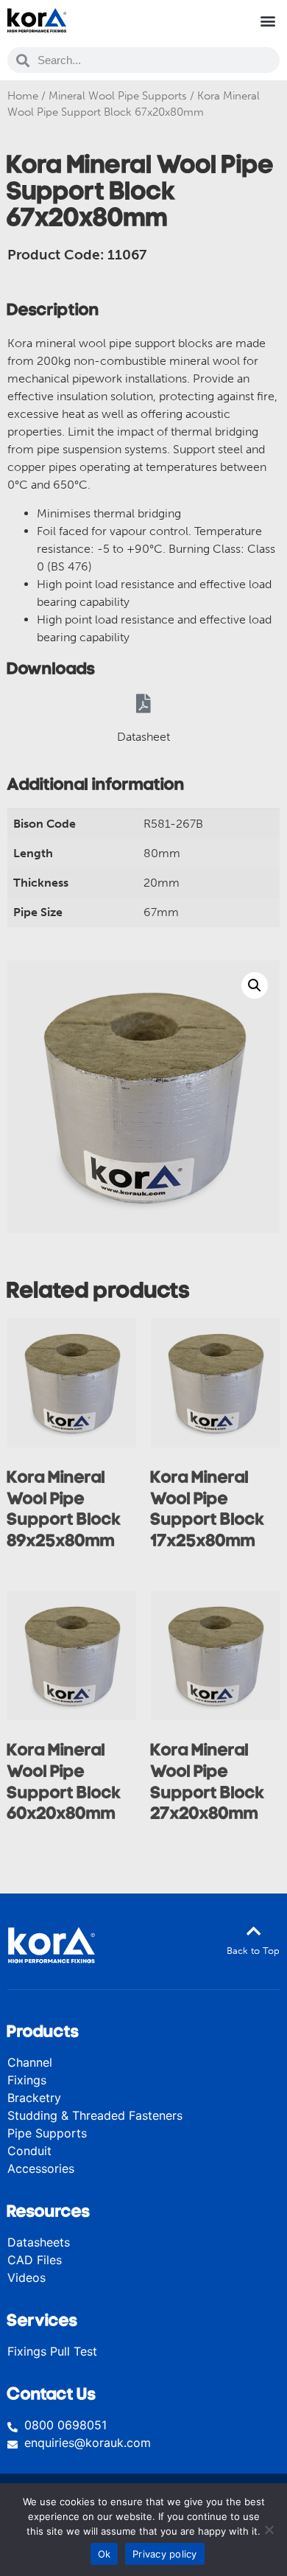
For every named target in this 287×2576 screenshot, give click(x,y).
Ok (104, 2554)
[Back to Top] (253, 1931)
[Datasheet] (143, 703)
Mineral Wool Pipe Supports (118, 96)
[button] (267, 20)
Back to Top (253, 1951)
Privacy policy (165, 2554)
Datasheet (143, 737)
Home (23, 96)
